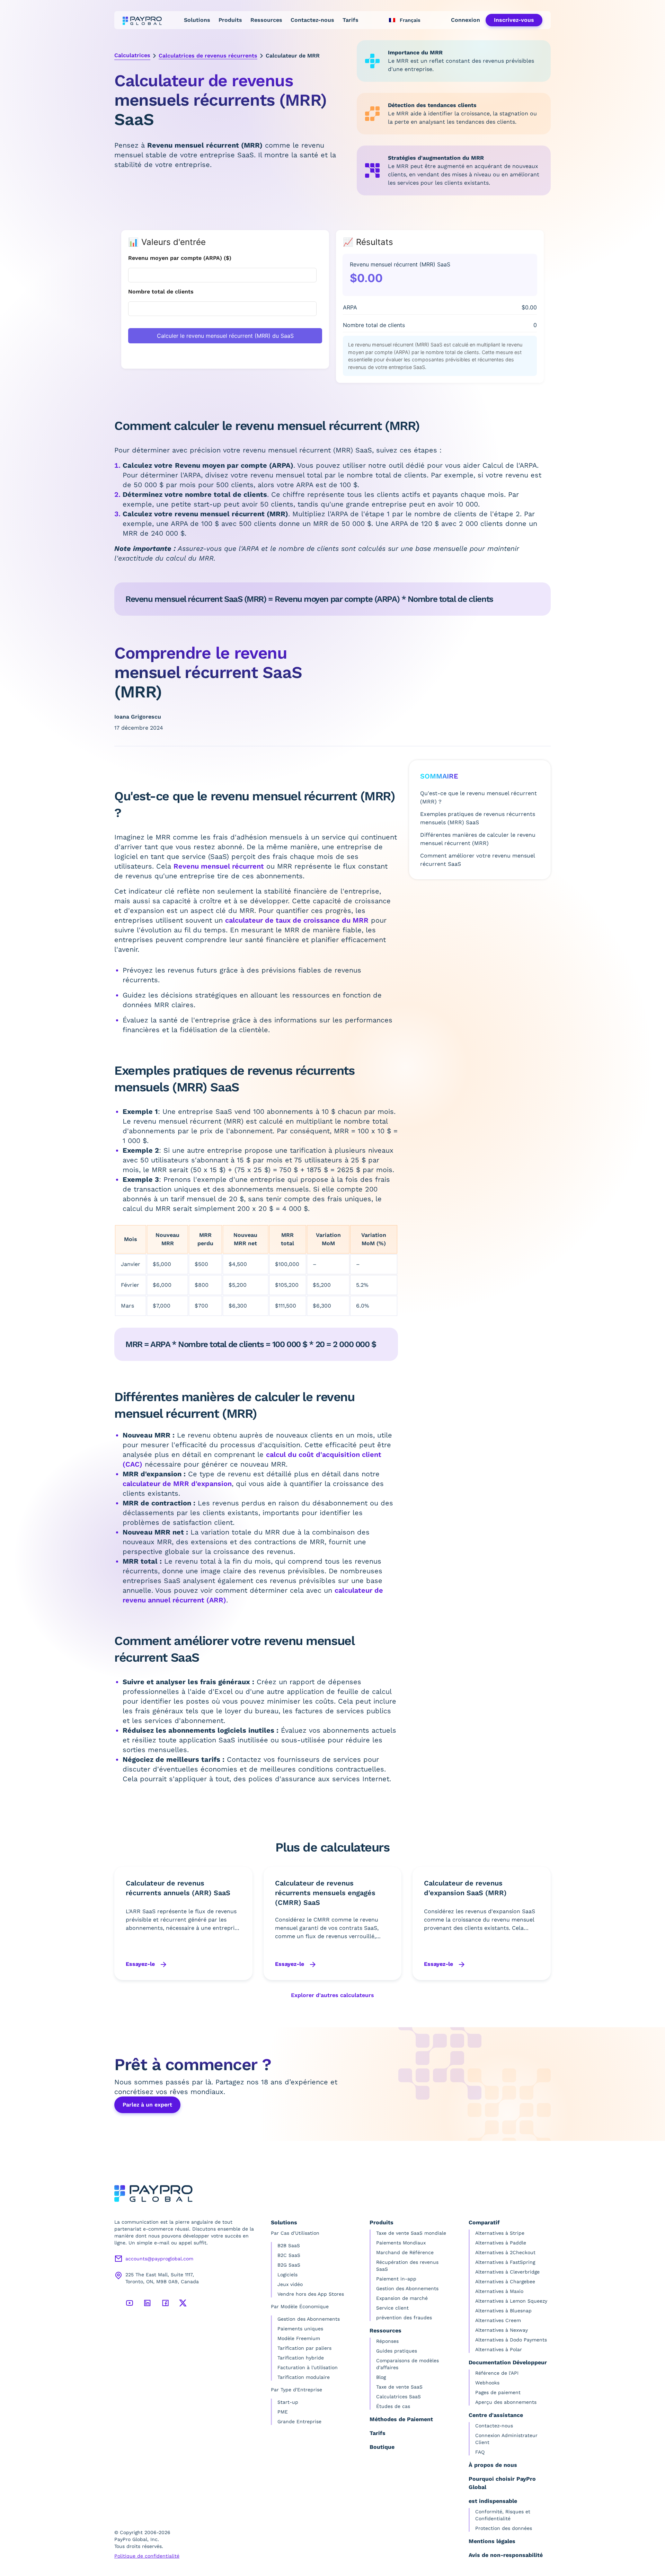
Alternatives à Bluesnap (503, 2311)
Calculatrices (132, 55)
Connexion (465, 20)
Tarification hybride (301, 2358)
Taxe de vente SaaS (399, 2387)
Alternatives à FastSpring (505, 2262)
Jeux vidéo (290, 2284)
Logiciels (287, 2275)
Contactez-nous (312, 20)
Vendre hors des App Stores (311, 2294)
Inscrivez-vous (514, 20)
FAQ (480, 2452)
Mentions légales (492, 2541)
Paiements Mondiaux (401, 2243)
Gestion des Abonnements (309, 2319)
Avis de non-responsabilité (506, 2555)
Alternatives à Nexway (502, 2330)
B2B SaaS (289, 2245)
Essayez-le (141, 1964)
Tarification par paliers (304, 2348)
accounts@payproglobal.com (159, 2259)
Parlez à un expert (147, 2105)
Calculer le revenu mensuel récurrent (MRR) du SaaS (225, 336)
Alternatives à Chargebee (505, 2282)
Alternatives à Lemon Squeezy (511, 2301)
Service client (392, 2308)
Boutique (382, 2447)
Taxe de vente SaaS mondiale (411, 2233)
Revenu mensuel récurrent (219, 866)
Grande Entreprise (299, 2421)
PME (283, 2412)
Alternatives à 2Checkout (505, 2252)
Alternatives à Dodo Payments (511, 2340)
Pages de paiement (498, 2392)
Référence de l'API (497, 2373)
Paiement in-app (396, 2279)
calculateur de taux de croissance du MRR (297, 920)
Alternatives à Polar (499, 2349)
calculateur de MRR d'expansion (177, 1484)
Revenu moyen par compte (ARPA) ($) (180, 258)
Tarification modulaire (304, 2377)
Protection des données (504, 2528)
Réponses (387, 2341)
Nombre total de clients (161, 292)
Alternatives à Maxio (499, 2291)
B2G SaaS (289, 2265)
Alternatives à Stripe (500, 2233)
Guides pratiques (397, 2351)
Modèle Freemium (299, 2338)
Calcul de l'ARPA (510, 465)
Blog (381, 2377)
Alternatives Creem (498, 2320)
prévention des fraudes (404, 2318)
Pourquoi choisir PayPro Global (502, 2483)
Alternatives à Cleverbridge (507, 2272)
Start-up (288, 2402)
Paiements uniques (300, 2329)
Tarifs (351, 20)
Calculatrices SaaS (398, 2397)
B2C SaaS (289, 2255)
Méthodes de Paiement (401, 2419)
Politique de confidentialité (147, 2556)
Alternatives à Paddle (501, 2243)
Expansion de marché (402, 2298)
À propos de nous (493, 2465)
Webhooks (487, 2383)
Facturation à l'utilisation (308, 2367)
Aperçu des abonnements (506, 2402)
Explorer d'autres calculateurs (332, 1995)
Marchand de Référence (405, 2252)
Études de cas (393, 2406)
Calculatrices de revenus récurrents (208, 56)
